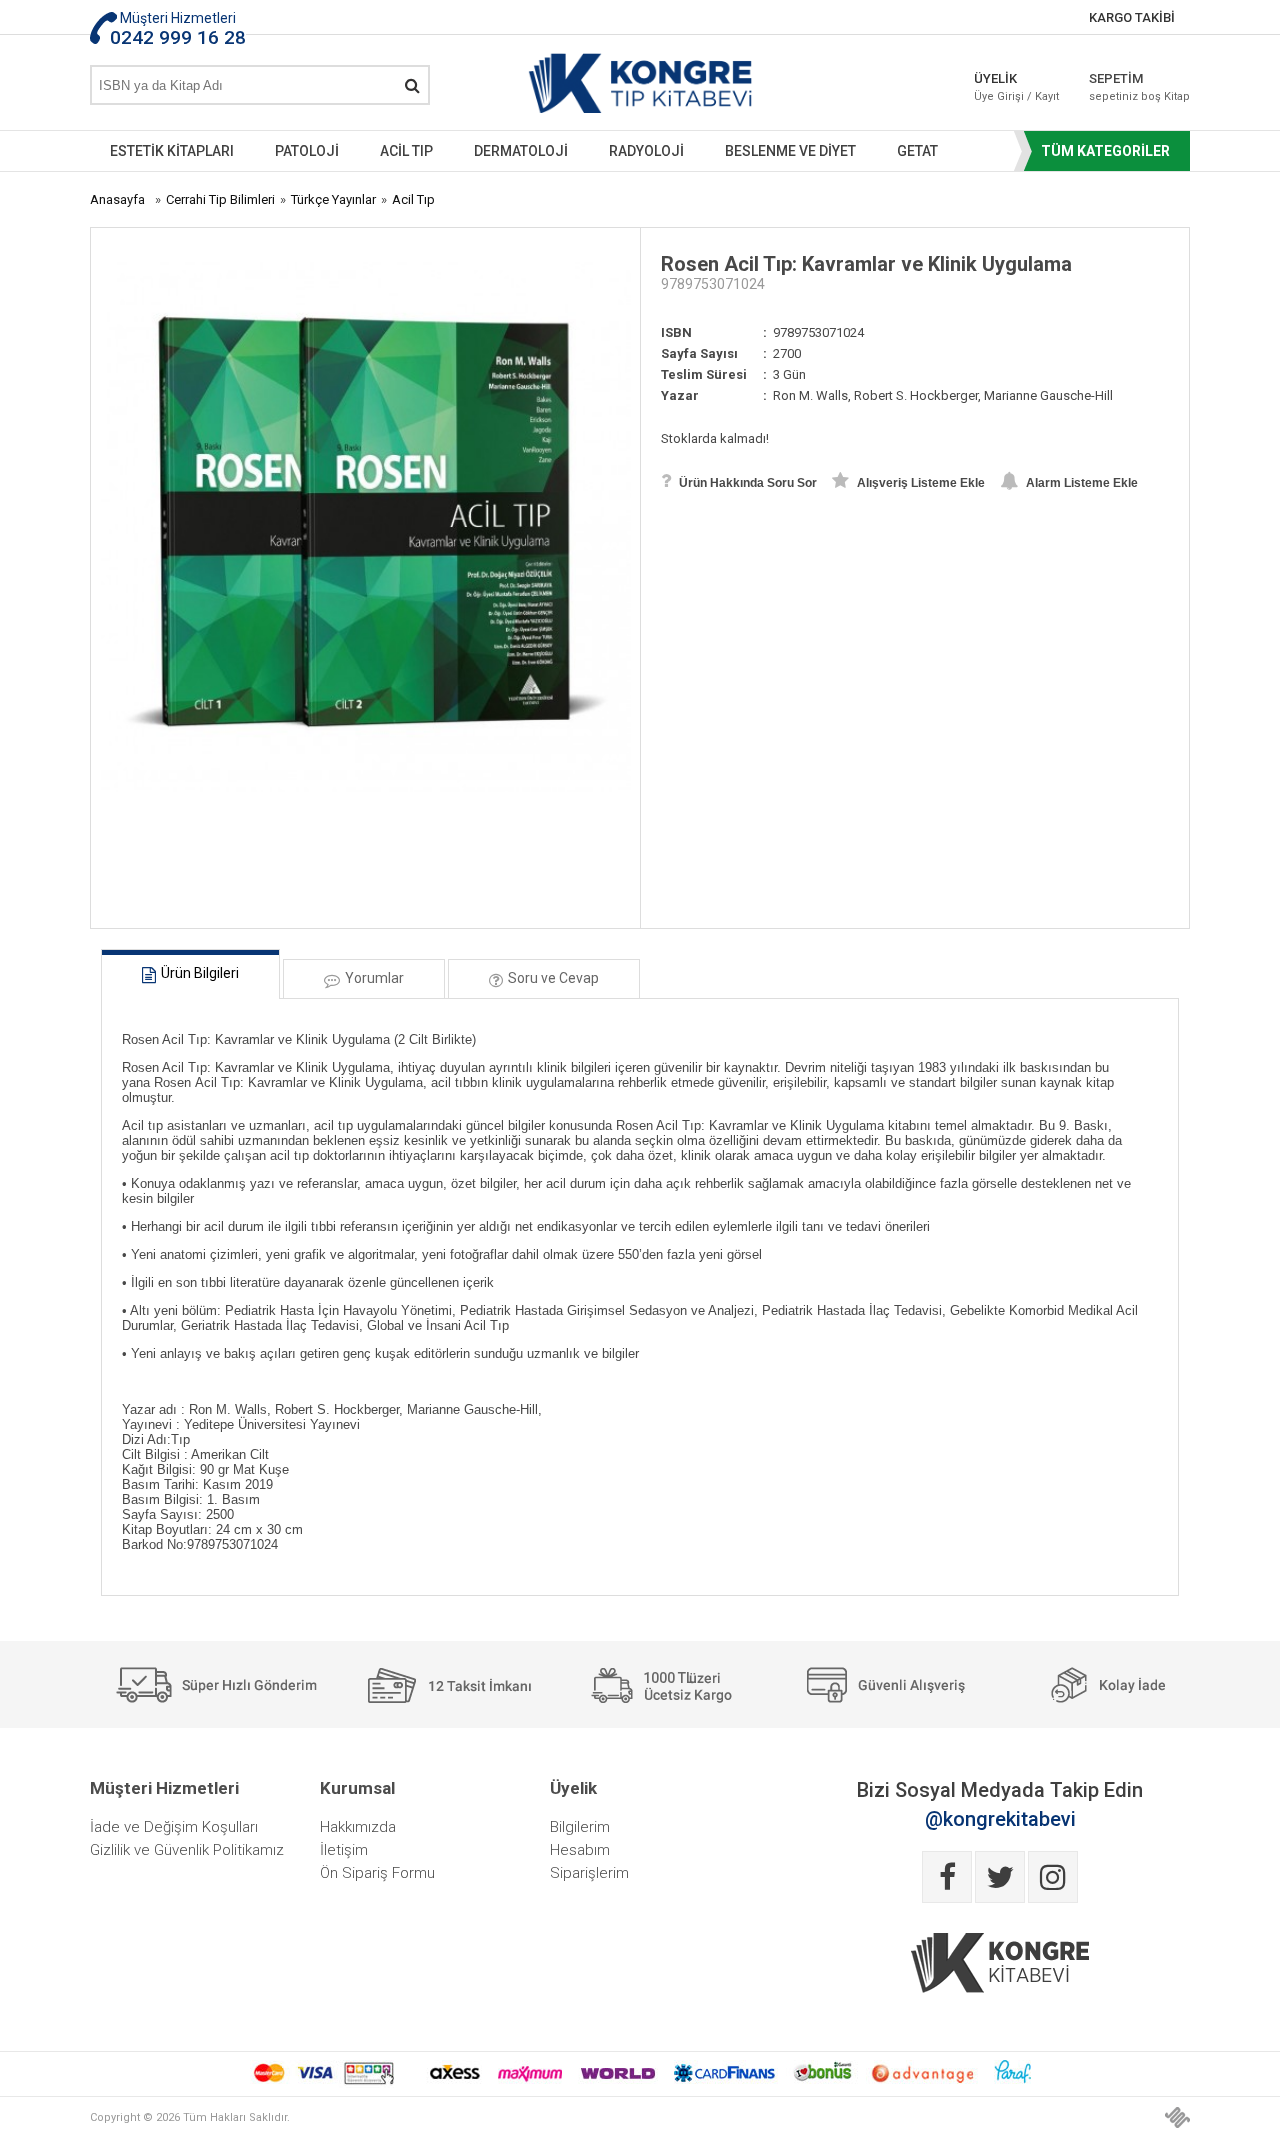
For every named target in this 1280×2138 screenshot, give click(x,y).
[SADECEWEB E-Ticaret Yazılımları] (1177, 2117)
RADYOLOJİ (646, 151)
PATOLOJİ (307, 151)
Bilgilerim (580, 1827)
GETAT (917, 151)
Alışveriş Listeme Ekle (919, 483)
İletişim (344, 1850)
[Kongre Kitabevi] (640, 87)
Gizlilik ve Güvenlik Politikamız (187, 1850)
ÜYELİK (1016, 87)
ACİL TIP (406, 151)
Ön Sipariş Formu (377, 1873)
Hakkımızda (358, 1827)
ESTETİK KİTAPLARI (172, 151)
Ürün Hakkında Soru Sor (746, 483)
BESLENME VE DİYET (790, 151)
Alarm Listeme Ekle (1080, 483)
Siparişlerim (589, 1873)
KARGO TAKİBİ (1132, 17)
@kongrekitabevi (1000, 1819)
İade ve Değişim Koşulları (174, 1827)
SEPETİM (1125, 87)
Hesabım (580, 1850)
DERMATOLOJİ (521, 151)
